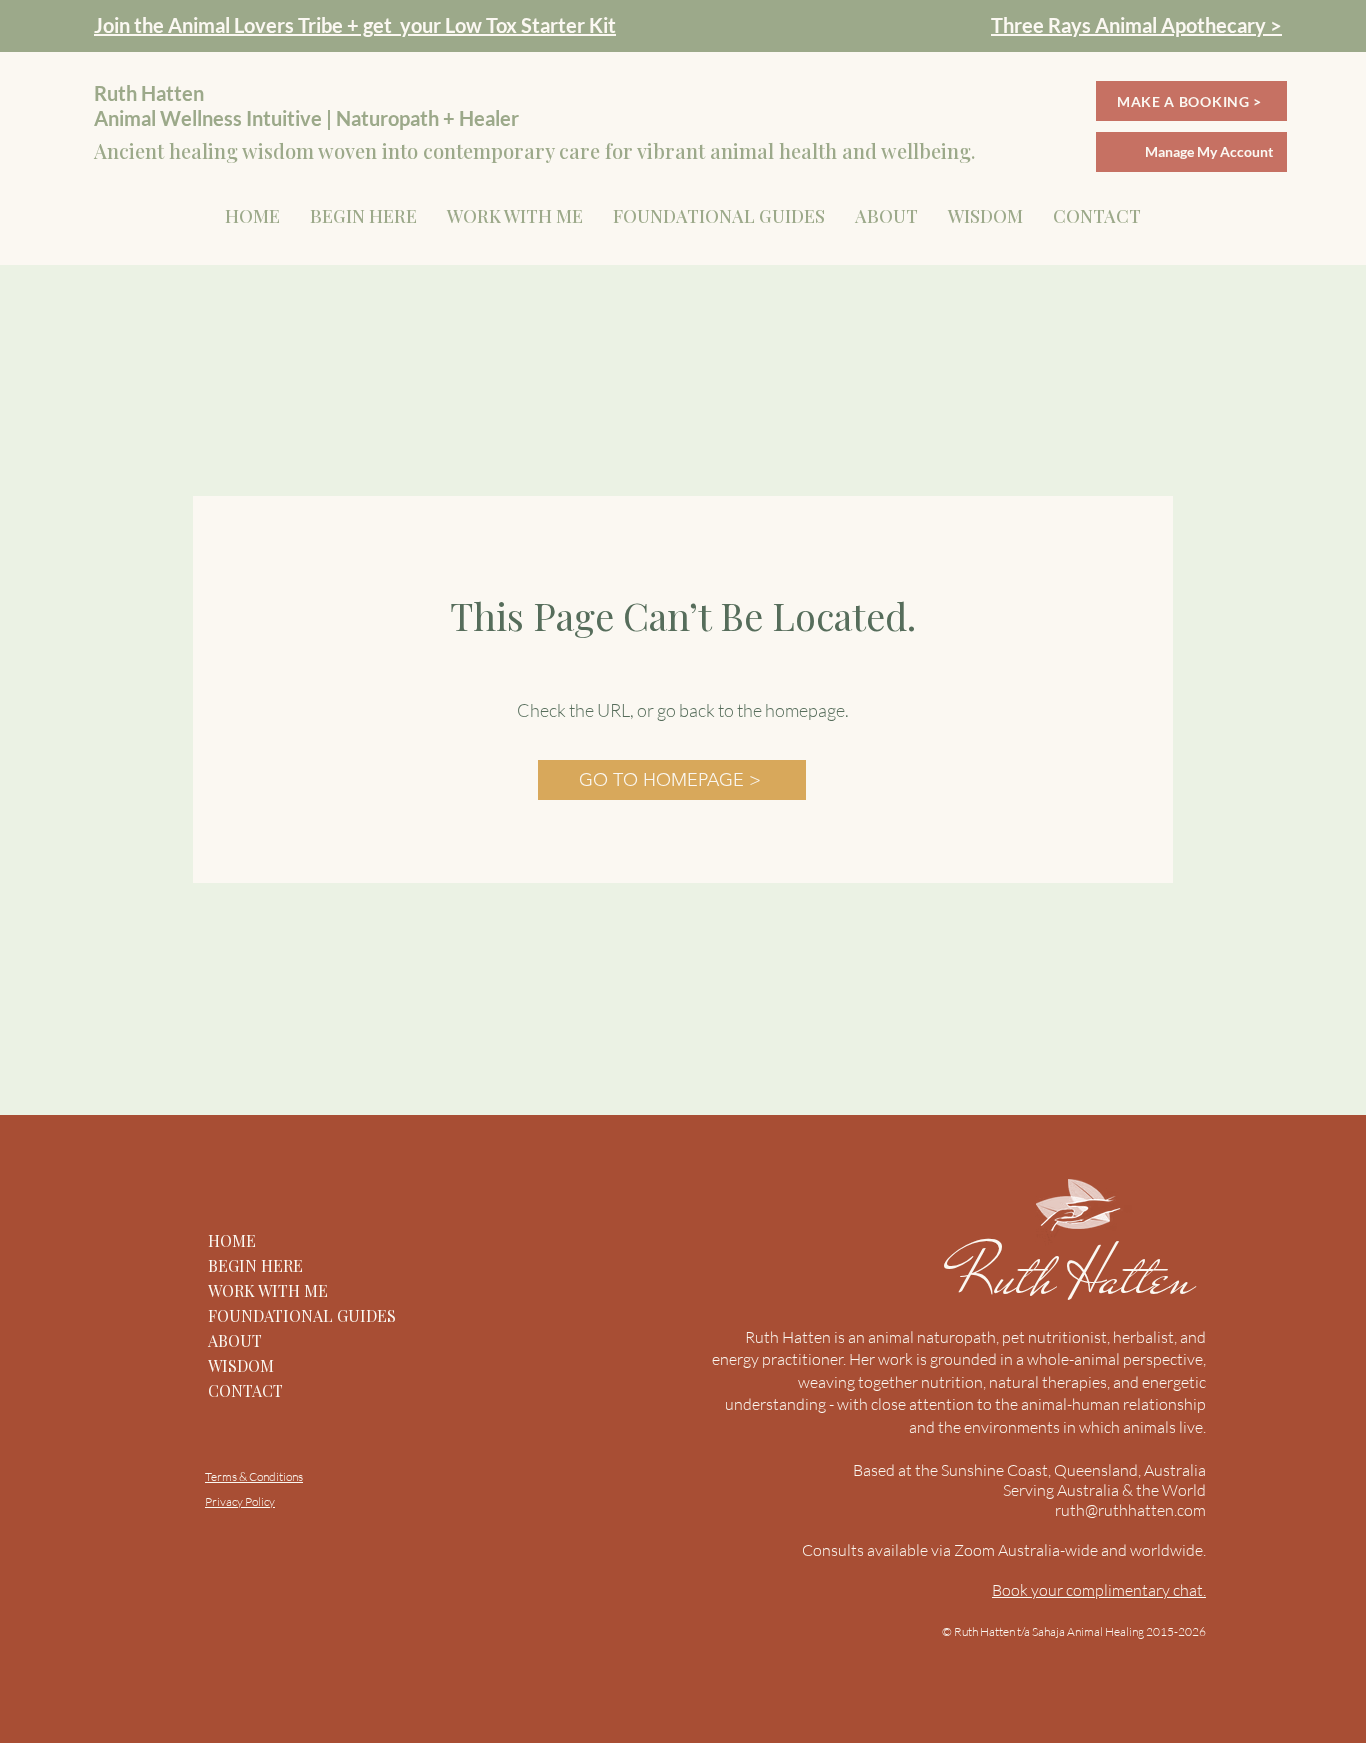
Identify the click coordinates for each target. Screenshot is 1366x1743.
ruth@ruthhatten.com (1130, 1510)
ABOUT (235, 1340)
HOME (232, 1240)
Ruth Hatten (1080, 1277)
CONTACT (245, 1390)
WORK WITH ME (268, 1290)
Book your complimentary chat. (1099, 1590)
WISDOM (241, 1365)
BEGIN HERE (255, 1265)
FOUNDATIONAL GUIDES (302, 1315)
